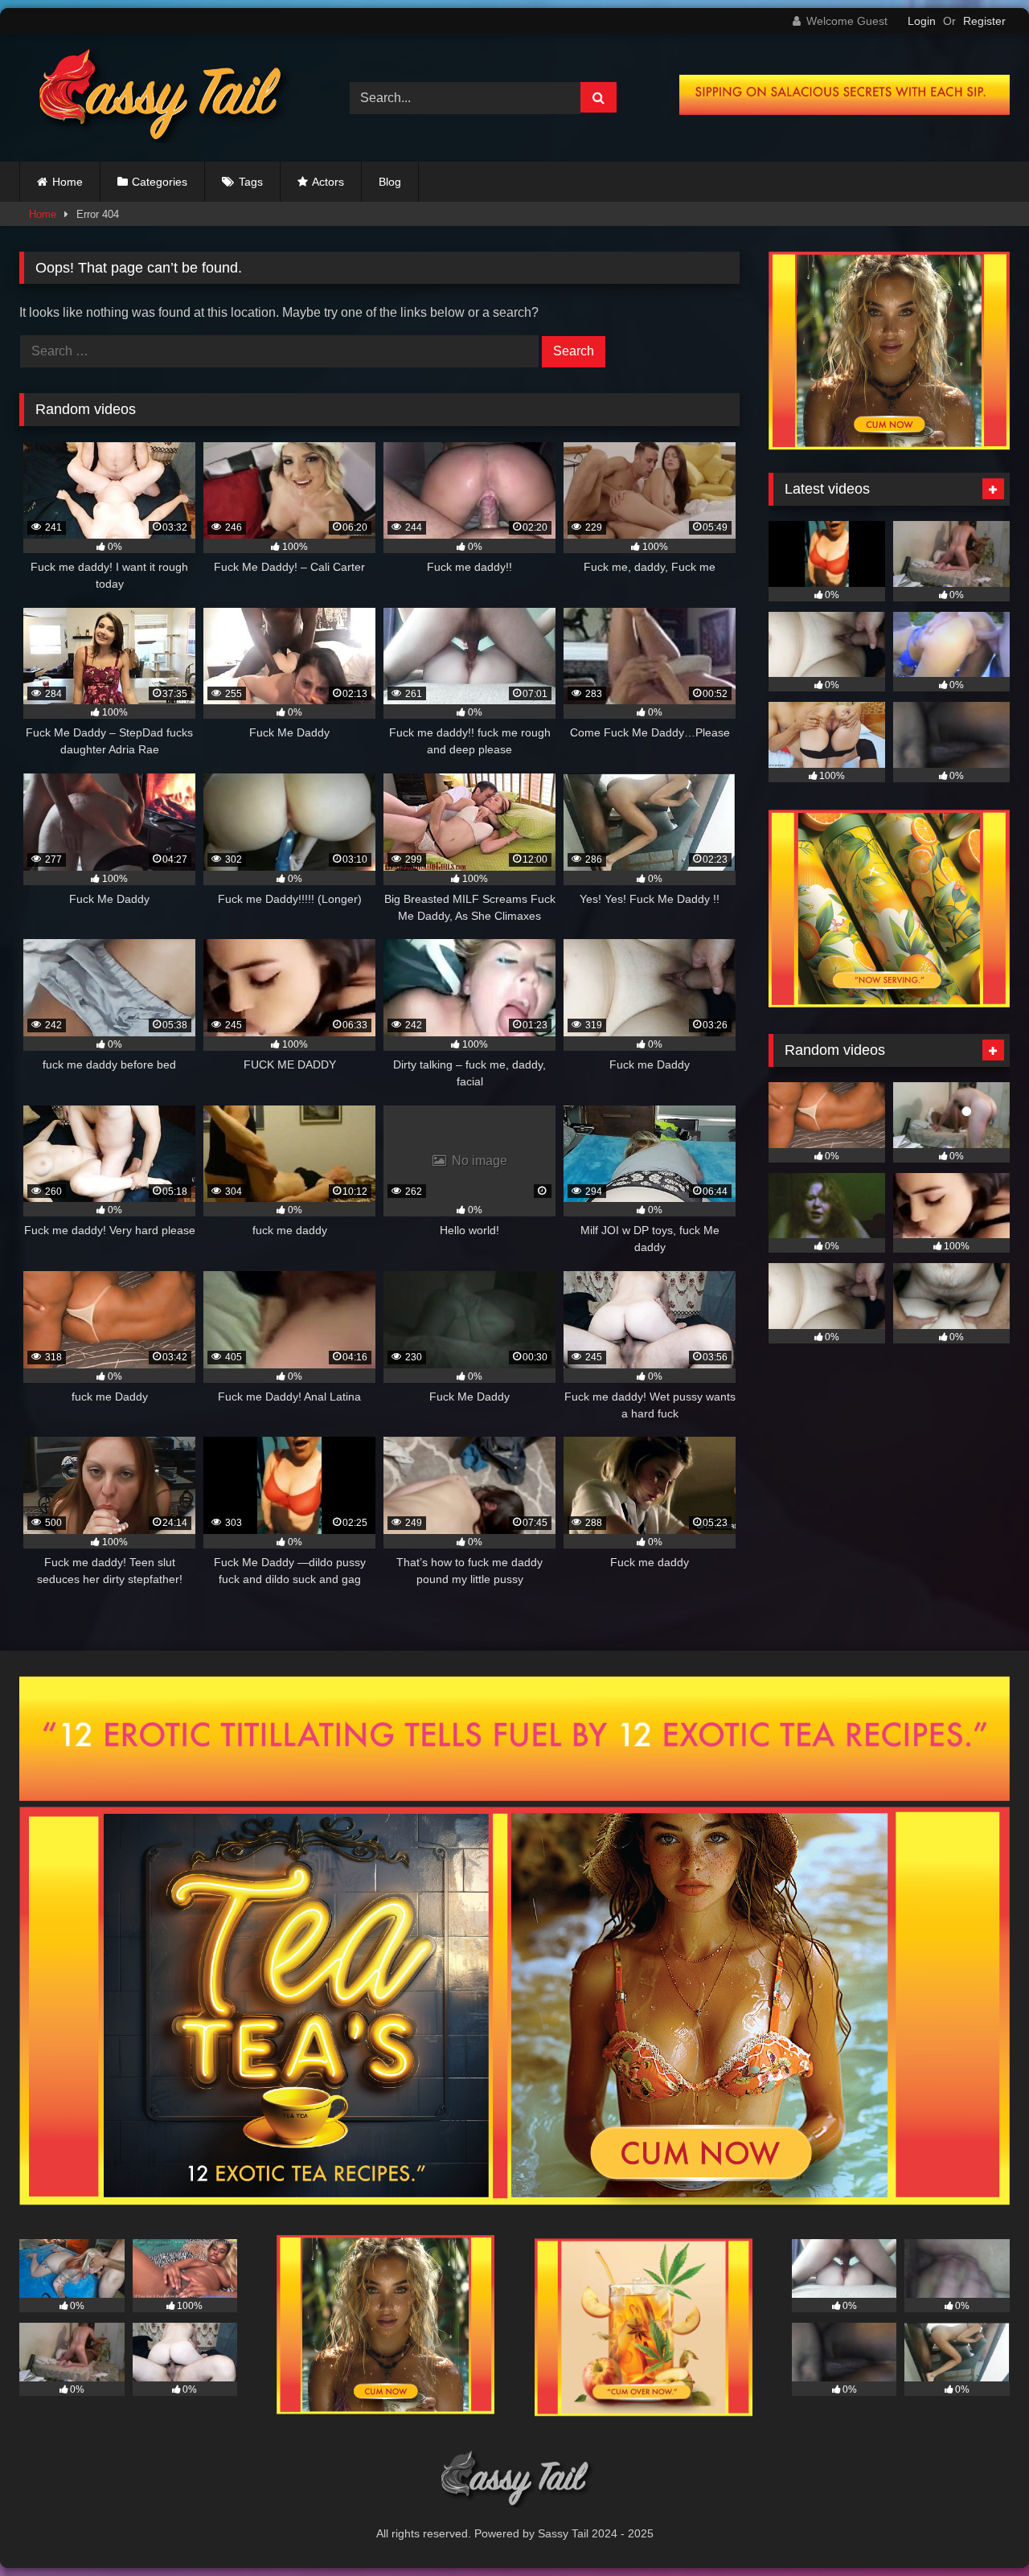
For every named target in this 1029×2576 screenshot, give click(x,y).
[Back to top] (979, 2528)
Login (922, 21)
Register (984, 21)
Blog (390, 182)
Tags (251, 182)
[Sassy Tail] (156, 98)
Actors (328, 182)
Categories (160, 182)
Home (68, 182)
